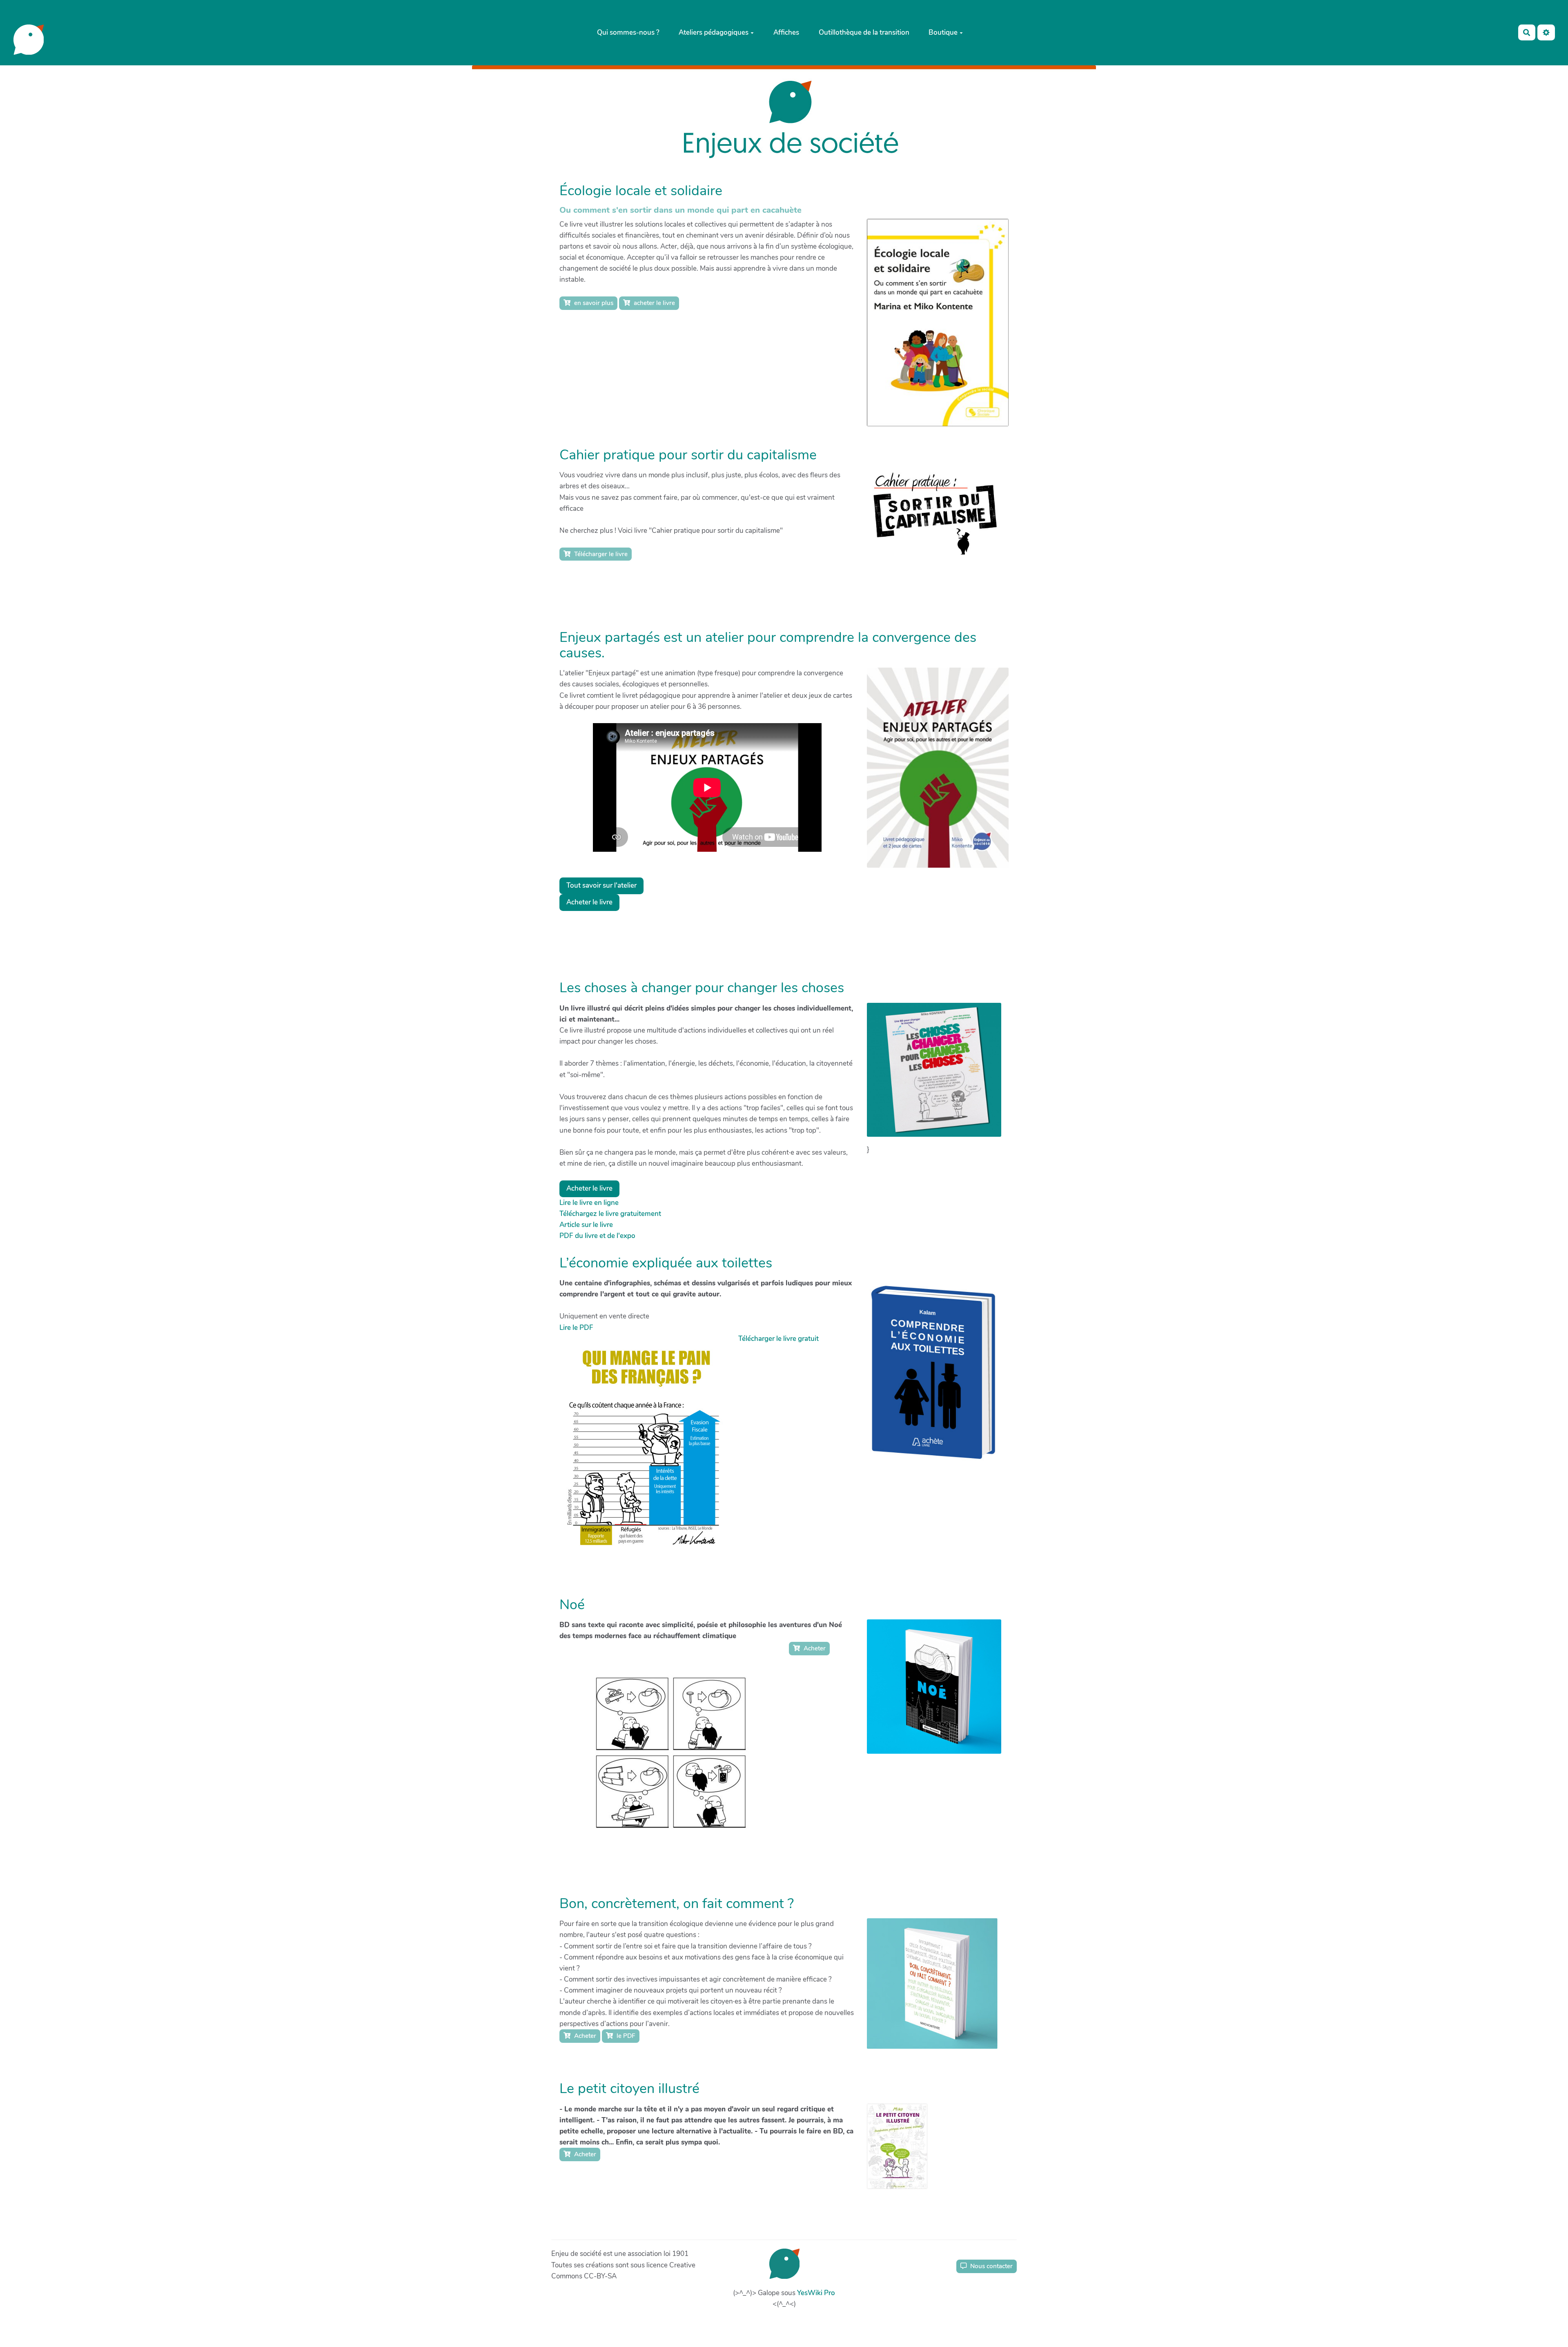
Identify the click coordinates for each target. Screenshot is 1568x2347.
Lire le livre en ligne (589, 1203)
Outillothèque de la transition (864, 32)
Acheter (814, 1648)
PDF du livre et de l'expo (597, 1236)
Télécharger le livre (600, 554)
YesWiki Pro (816, 2293)
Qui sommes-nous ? (628, 32)
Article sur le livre (586, 1225)
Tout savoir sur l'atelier (601, 885)
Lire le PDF (576, 1328)
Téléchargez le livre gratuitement (610, 1214)
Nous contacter (991, 2266)
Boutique (943, 32)
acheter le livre (654, 303)
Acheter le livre (589, 902)
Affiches (786, 32)
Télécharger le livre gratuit (778, 1339)
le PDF (625, 2036)
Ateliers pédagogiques (714, 32)
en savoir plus (593, 303)
